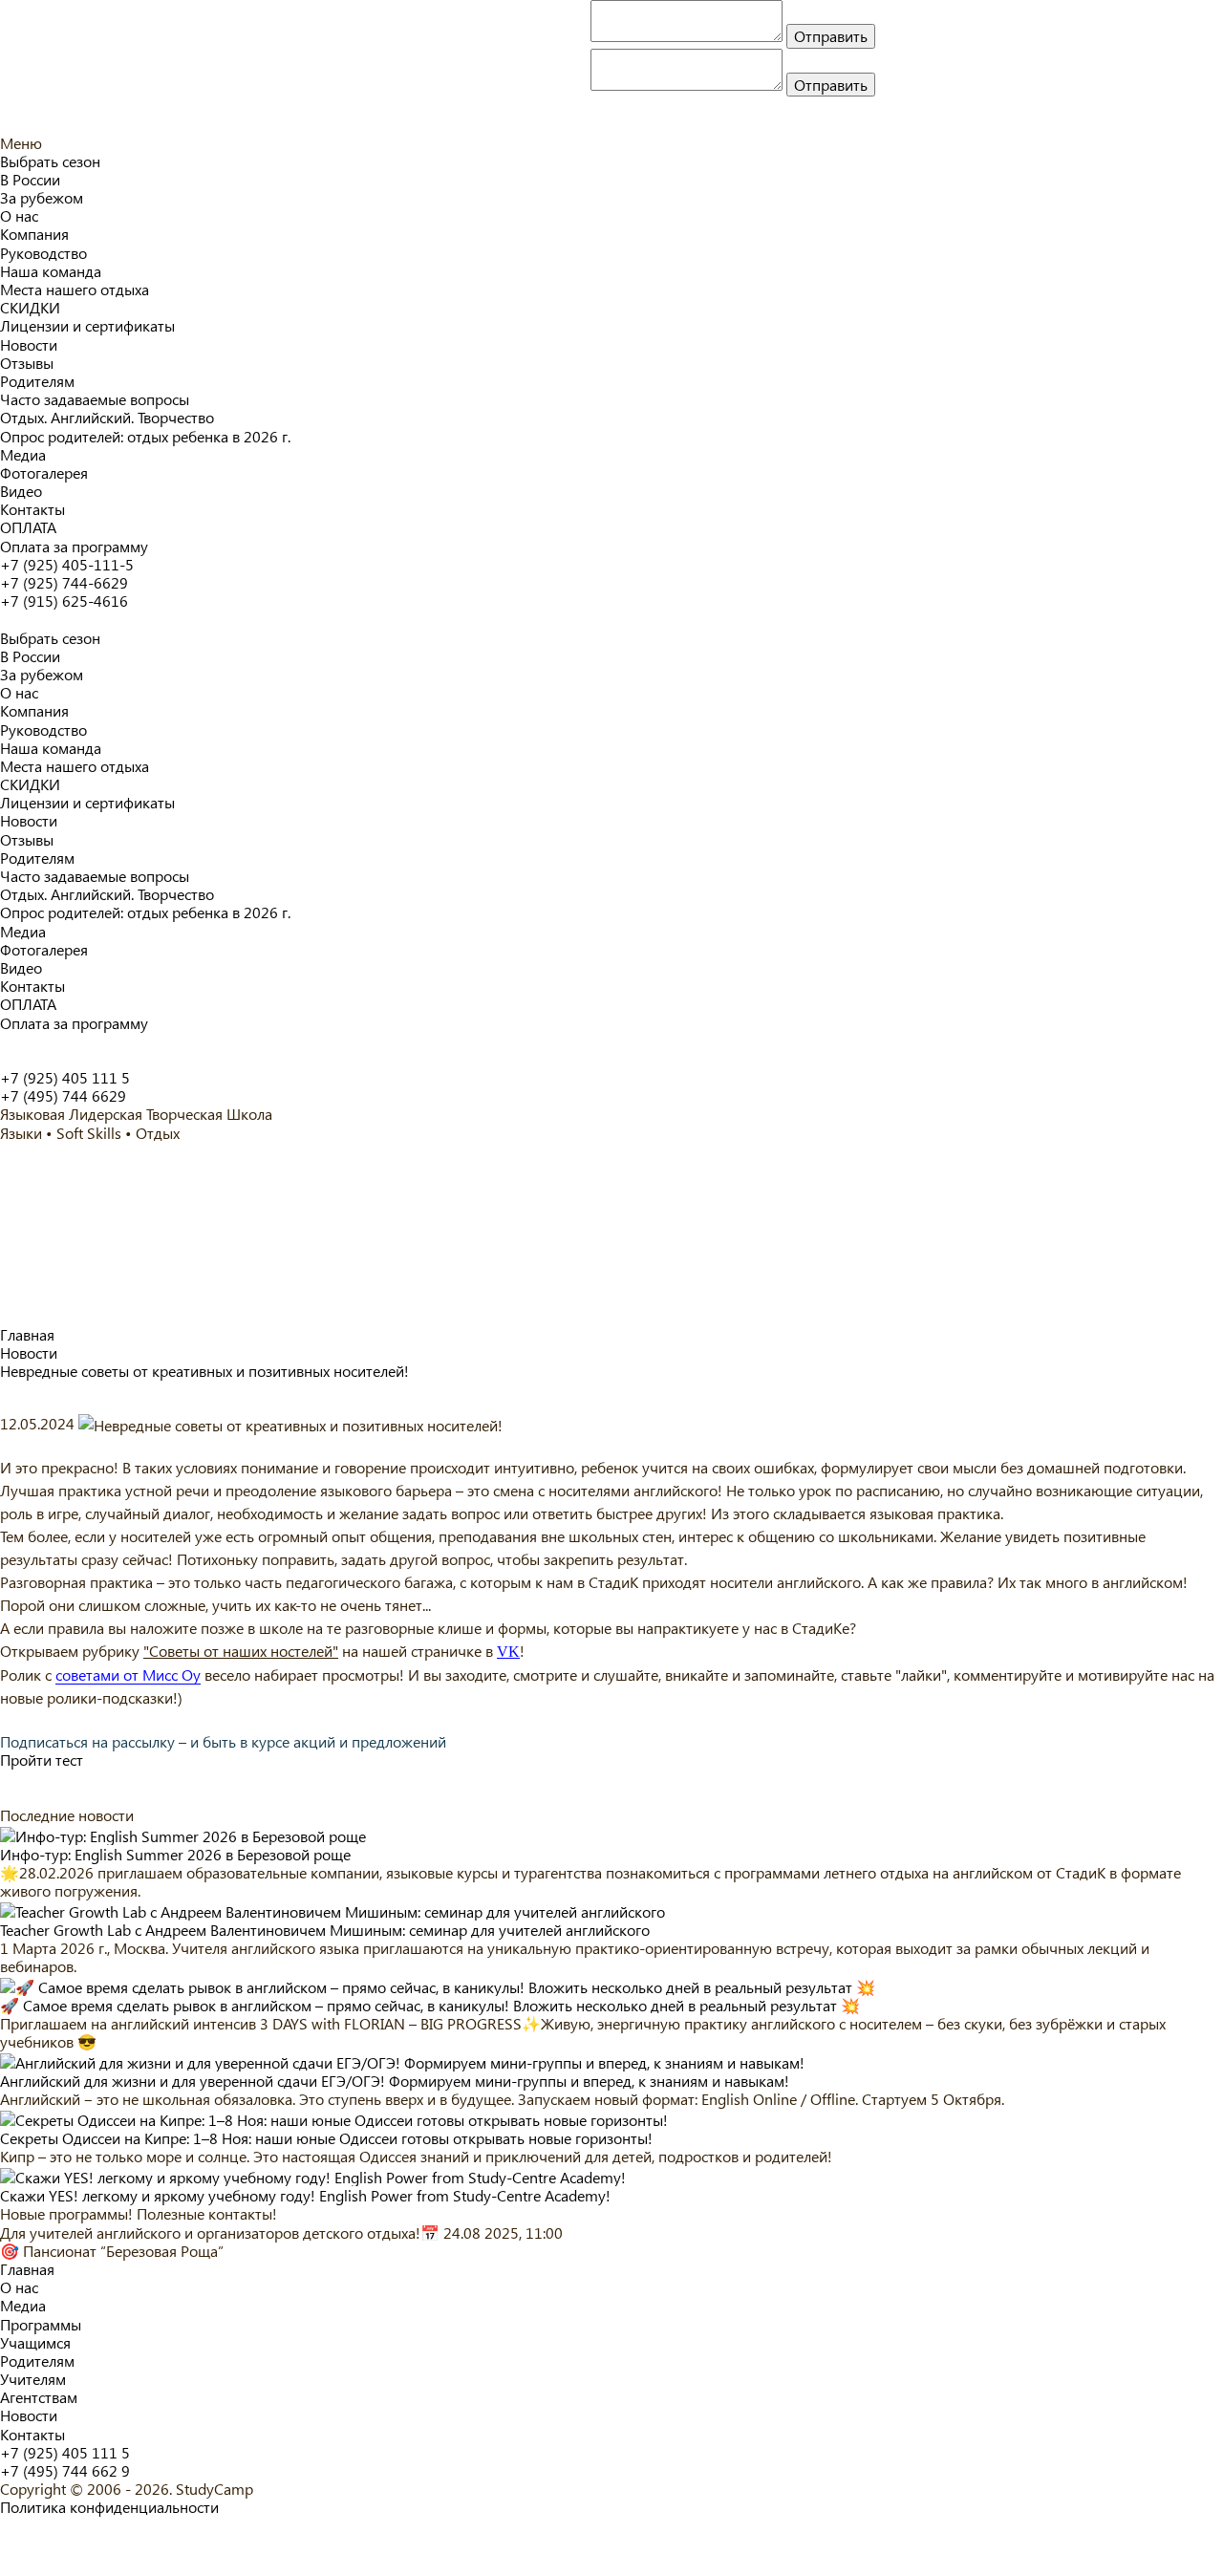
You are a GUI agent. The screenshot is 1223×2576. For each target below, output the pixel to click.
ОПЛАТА (28, 527)
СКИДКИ (30, 307)
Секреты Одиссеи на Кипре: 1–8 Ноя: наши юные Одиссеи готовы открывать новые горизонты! (326, 2138)
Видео (21, 491)
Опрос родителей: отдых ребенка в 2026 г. (145, 436)
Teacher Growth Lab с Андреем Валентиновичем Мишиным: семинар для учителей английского (325, 1930)
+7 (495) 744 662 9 (65, 2470)
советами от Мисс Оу (128, 1675)
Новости (29, 344)
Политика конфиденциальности (109, 2507)
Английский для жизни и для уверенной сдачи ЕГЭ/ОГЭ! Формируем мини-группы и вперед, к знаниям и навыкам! (395, 2081)
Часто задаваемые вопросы (95, 399)
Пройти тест (42, 1760)
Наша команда (51, 271)
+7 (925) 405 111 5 (65, 1077)
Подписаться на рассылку (223, 1741)
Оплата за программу (74, 546)
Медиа (23, 454)
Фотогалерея (44, 472)
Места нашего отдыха (75, 289)
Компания (34, 234)
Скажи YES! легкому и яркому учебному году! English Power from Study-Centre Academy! (305, 2195)
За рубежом (42, 197)
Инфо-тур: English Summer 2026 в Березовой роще (175, 1854)
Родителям (37, 381)
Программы (41, 2324)
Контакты (32, 509)
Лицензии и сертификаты (87, 325)
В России (30, 179)
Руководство (43, 253)
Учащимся (35, 2342)
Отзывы (27, 363)
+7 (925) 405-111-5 (67, 564)
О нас (19, 215)
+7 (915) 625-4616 (64, 601)
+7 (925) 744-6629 (64, 582)
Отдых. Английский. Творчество (107, 417)
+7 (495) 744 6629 (63, 1095)
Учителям (33, 2379)
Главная (27, 2269)
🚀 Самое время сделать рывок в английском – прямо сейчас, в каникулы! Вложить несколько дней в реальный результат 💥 (430, 2005)
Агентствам (39, 2397)
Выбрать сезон (50, 161)
